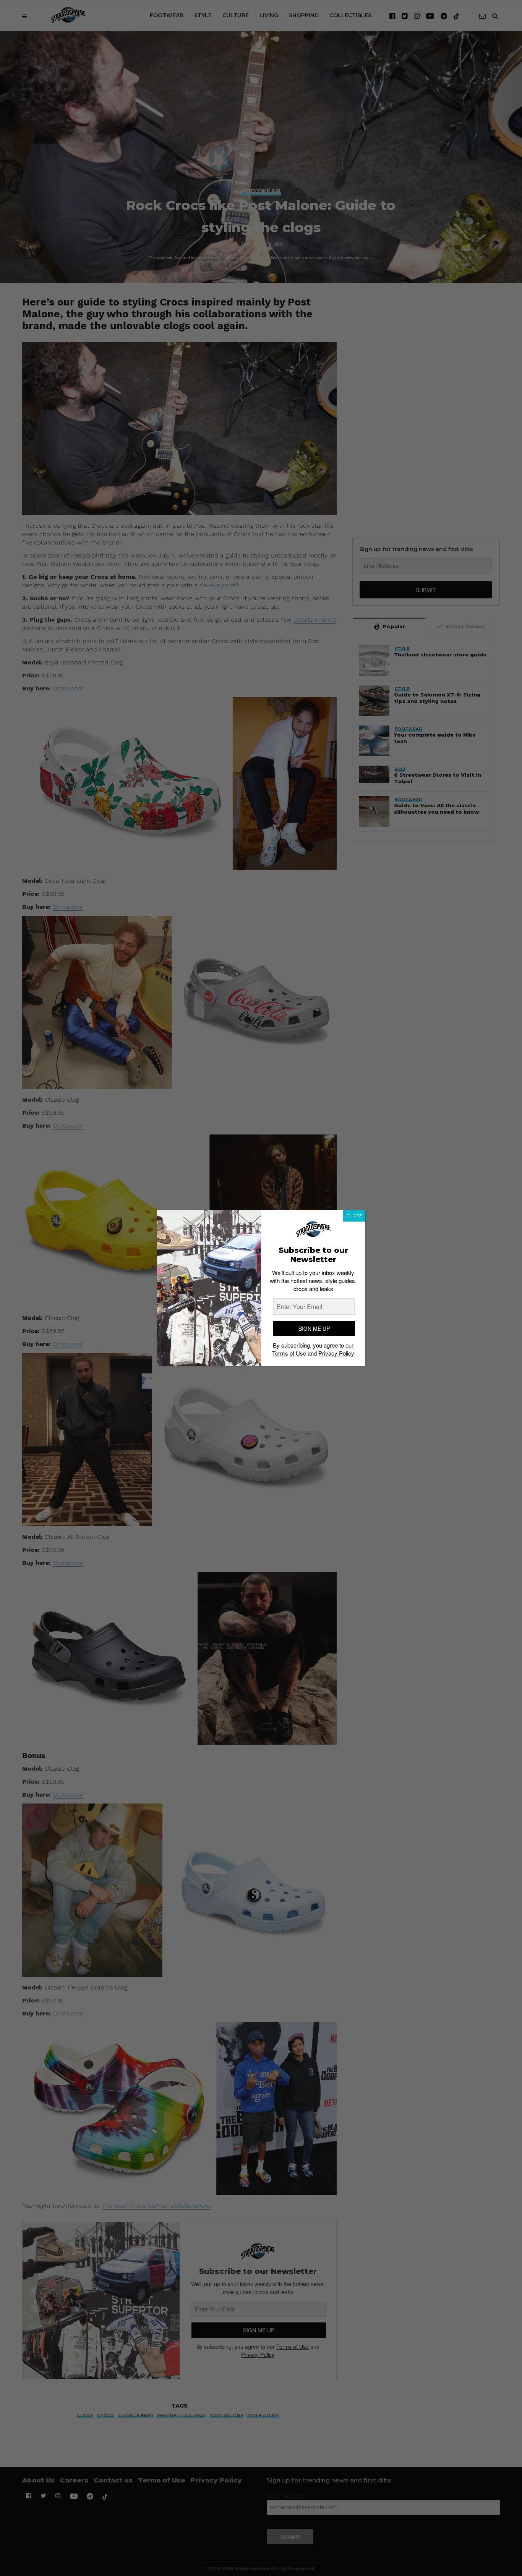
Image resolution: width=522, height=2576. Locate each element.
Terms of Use (289, 1353)
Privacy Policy (336, 1353)
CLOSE (354, 1216)
